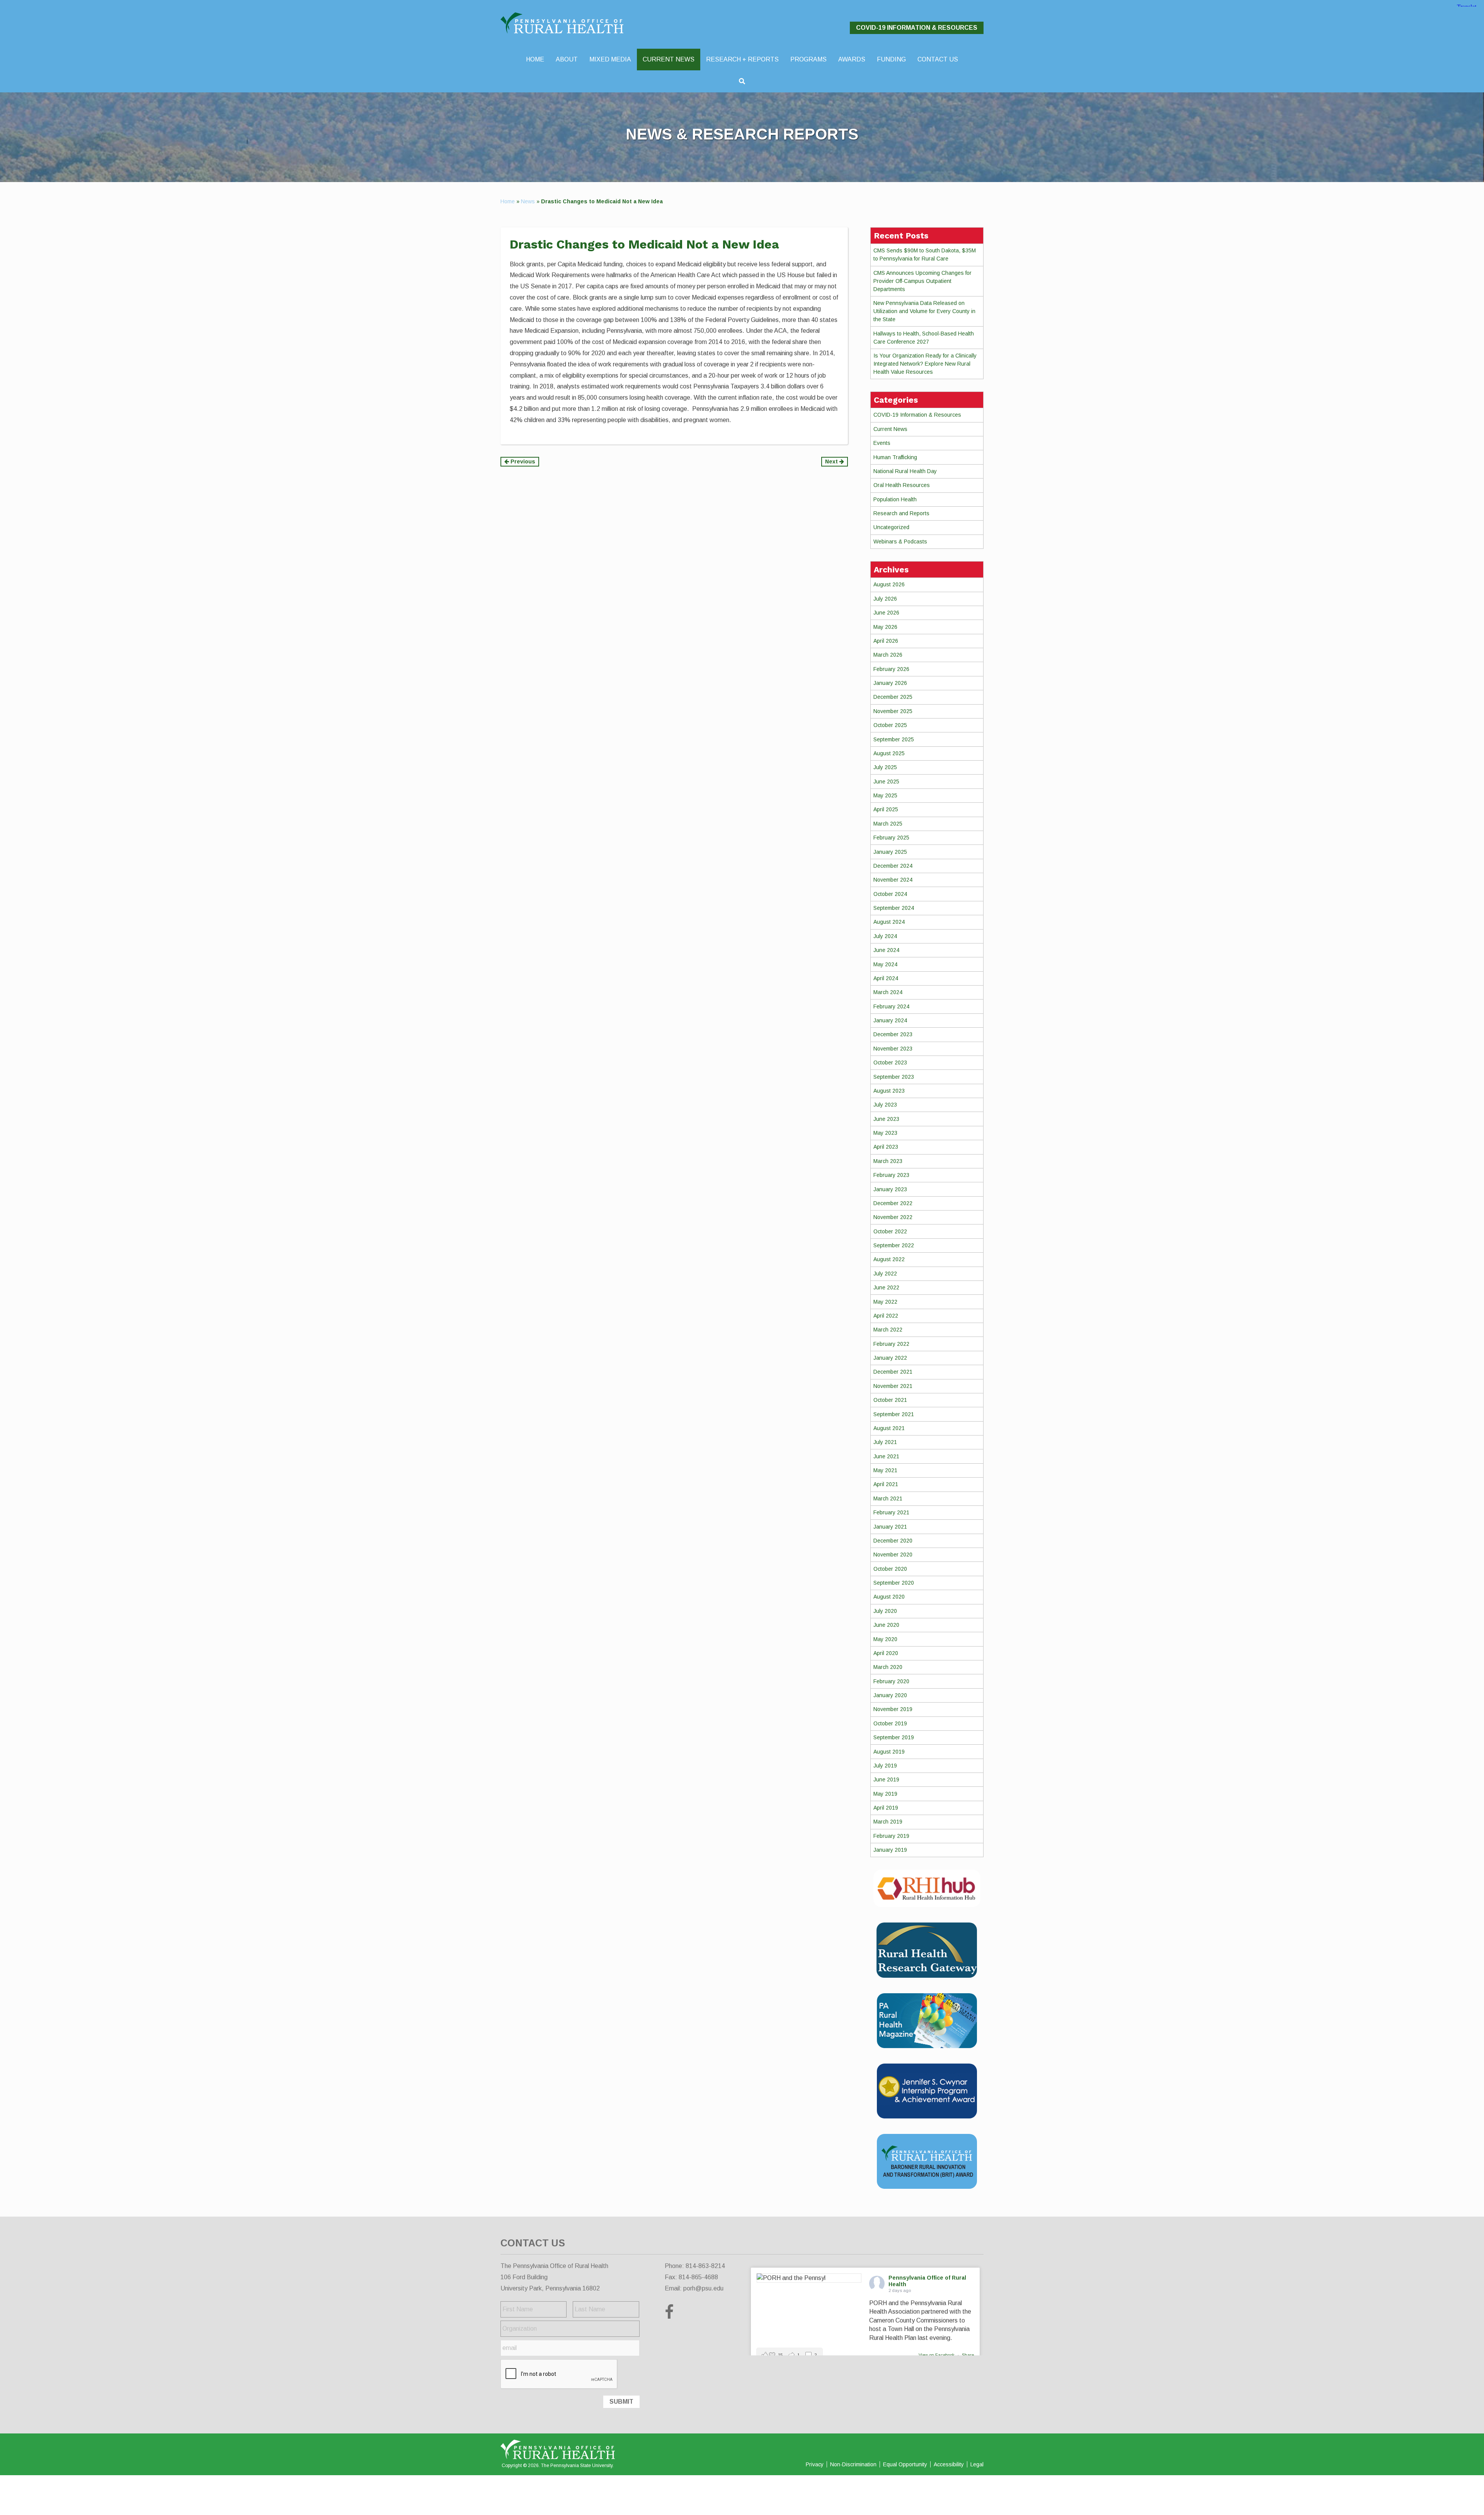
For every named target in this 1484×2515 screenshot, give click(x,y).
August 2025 (889, 753)
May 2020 (885, 1639)
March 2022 (888, 1330)
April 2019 (886, 1808)
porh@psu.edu (703, 2288)
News (528, 201)
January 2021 (890, 1527)
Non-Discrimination (853, 2464)
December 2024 (893, 866)
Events (882, 443)
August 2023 (889, 1091)
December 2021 (893, 1372)
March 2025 (888, 824)
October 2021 (890, 1400)
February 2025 (891, 838)
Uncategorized (891, 527)
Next (832, 461)
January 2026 (890, 683)
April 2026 (886, 641)
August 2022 (889, 1259)
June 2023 (886, 1119)
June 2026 (886, 613)
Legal (977, 2464)
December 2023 (893, 1034)
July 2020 (885, 1611)
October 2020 (890, 1569)
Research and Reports (901, 513)
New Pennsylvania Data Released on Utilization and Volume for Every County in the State (924, 311)
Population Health (895, 499)
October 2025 (890, 725)
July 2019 (885, 1766)
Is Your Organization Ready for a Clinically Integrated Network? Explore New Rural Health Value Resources (925, 364)
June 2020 (886, 1625)
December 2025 (893, 697)
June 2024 (886, 950)
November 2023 (893, 1049)
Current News (890, 429)
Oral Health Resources (902, 485)
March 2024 (888, 992)
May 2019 (885, 1794)
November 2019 (893, 1709)
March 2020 (888, 1667)
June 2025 (886, 782)
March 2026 (888, 655)
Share (968, 2355)
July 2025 (885, 767)
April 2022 (886, 1316)
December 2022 (893, 1203)
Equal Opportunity (905, 2464)
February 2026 (891, 669)
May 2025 (885, 795)
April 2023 (886, 1147)
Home (508, 201)
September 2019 (894, 1737)
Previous (522, 461)
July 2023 (885, 1105)
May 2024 (885, 964)
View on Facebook (937, 2355)
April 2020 (886, 1653)
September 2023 (894, 1077)
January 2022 (890, 1358)
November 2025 (893, 711)
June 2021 (886, 1456)
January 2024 (890, 1020)
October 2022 (890, 1231)
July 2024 (885, 936)
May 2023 (885, 1133)
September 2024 (894, 908)
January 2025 (890, 852)
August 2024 (889, 922)
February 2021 (891, 1512)
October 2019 (890, 1723)
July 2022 (885, 1274)
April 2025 (886, 809)
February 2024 (891, 1006)
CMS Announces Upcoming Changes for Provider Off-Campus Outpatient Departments (922, 281)
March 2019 (888, 1822)
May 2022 (885, 1302)
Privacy (815, 2464)
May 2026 (885, 627)
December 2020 (893, 1541)
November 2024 (893, 880)
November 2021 (893, 1386)
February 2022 (891, 1344)
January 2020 (890, 1695)
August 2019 (889, 1752)
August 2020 (889, 1597)
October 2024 (890, 894)
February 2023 (891, 1175)
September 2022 (894, 1245)
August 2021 (889, 1428)
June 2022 (886, 1287)
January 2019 (890, 1850)
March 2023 (888, 1161)
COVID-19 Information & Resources (917, 28)
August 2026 (889, 584)
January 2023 (890, 1189)
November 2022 (893, 1217)
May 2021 (885, 1470)
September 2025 (894, 739)
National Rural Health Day (905, 471)
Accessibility (949, 2464)
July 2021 (885, 1442)
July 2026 (885, 599)
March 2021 (888, 1498)
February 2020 (891, 1681)
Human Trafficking (895, 457)
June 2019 (886, 1779)
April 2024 (886, 978)
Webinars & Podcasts (900, 541)
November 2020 (893, 1555)
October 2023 (890, 1063)
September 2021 (894, 1414)
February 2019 (891, 1836)
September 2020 (894, 1583)
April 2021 (886, 1484)
